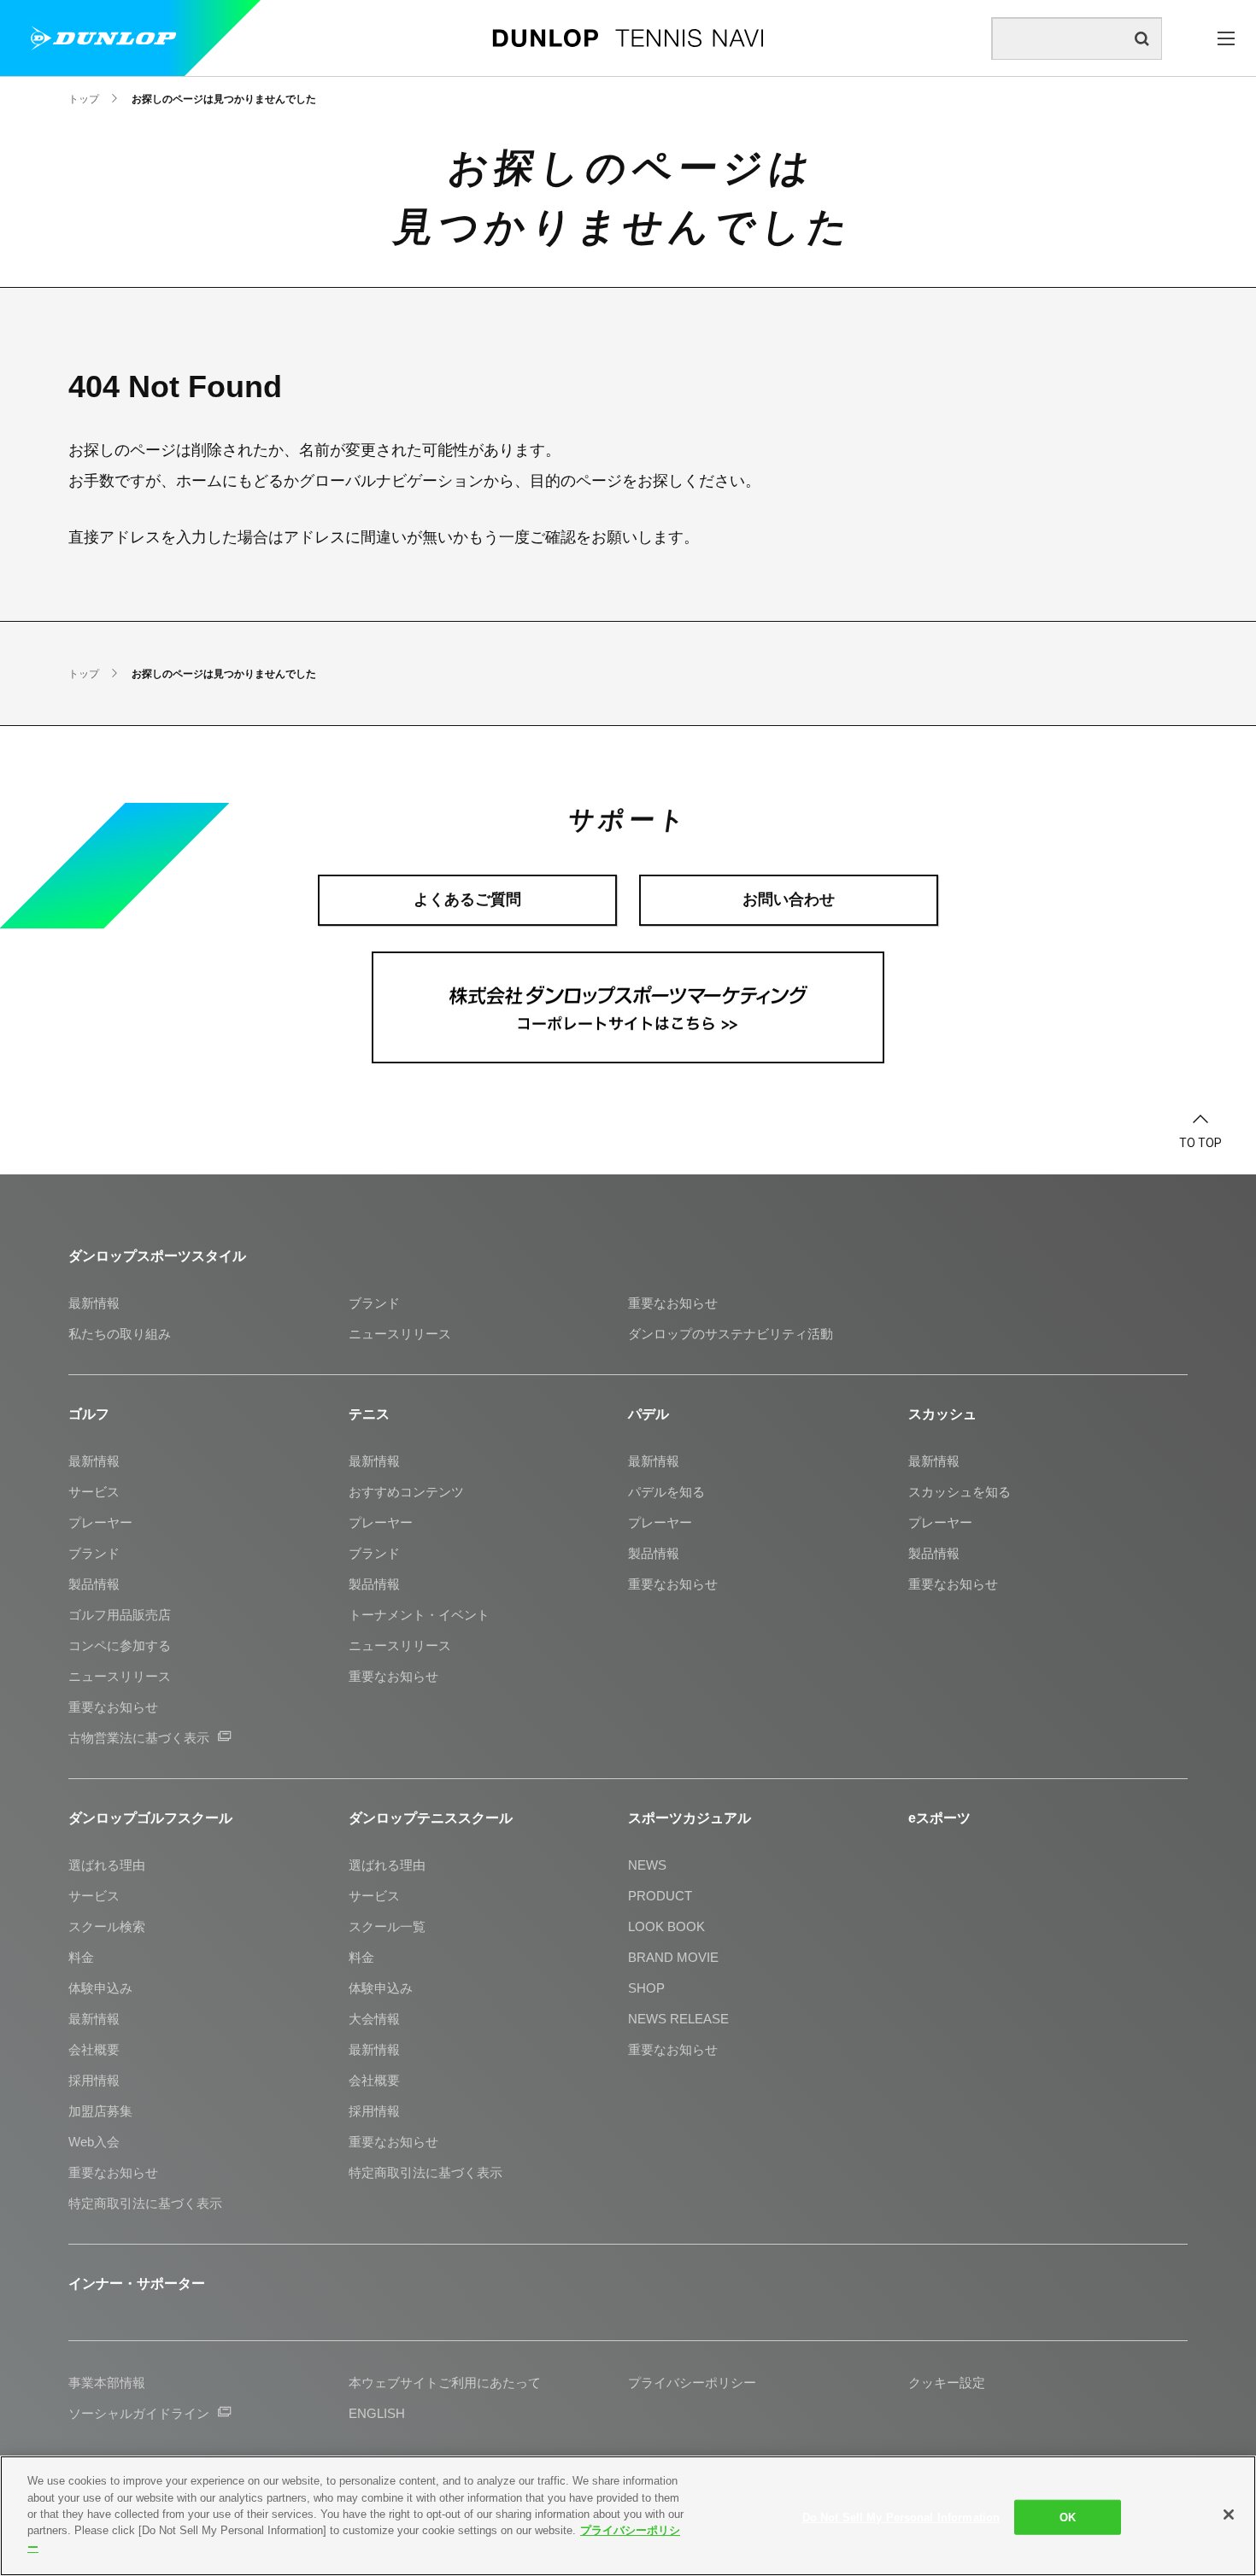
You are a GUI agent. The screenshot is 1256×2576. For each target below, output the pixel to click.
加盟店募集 (100, 2111)
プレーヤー (100, 1522)
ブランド (374, 1303)
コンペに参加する (120, 1645)
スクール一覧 (387, 1926)
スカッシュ (942, 1414)
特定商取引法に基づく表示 (145, 2203)
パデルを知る (666, 1492)
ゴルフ (89, 1414)
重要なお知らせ (673, 1303)
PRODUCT (660, 1896)
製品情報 (94, 1584)
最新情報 (94, 1303)
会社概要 (94, 2049)
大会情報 (374, 2019)
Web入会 (94, 2142)
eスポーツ (939, 1818)
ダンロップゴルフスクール (150, 1818)
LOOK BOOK (666, 1926)
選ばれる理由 (107, 1865)
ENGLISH (377, 2413)
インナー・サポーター (137, 2283)
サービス (94, 1492)
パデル (649, 1414)
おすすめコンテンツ (406, 1492)
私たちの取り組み (120, 1334)
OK (1068, 2517)
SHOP (646, 1988)
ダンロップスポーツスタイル (157, 1256)
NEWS (647, 1865)
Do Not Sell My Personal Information (901, 2517)
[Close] (1229, 2515)
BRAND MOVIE (673, 1957)
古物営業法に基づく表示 (139, 1738)
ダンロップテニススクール (431, 1818)
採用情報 (94, 2080)
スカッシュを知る (960, 1492)
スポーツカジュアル (690, 1818)
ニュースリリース (400, 1334)
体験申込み (100, 1988)
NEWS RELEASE (678, 2019)
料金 (81, 1957)
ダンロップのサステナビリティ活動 (731, 1334)
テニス (369, 1414)
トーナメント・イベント (419, 1615)
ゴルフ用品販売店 (120, 1615)
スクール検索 (107, 1926)
